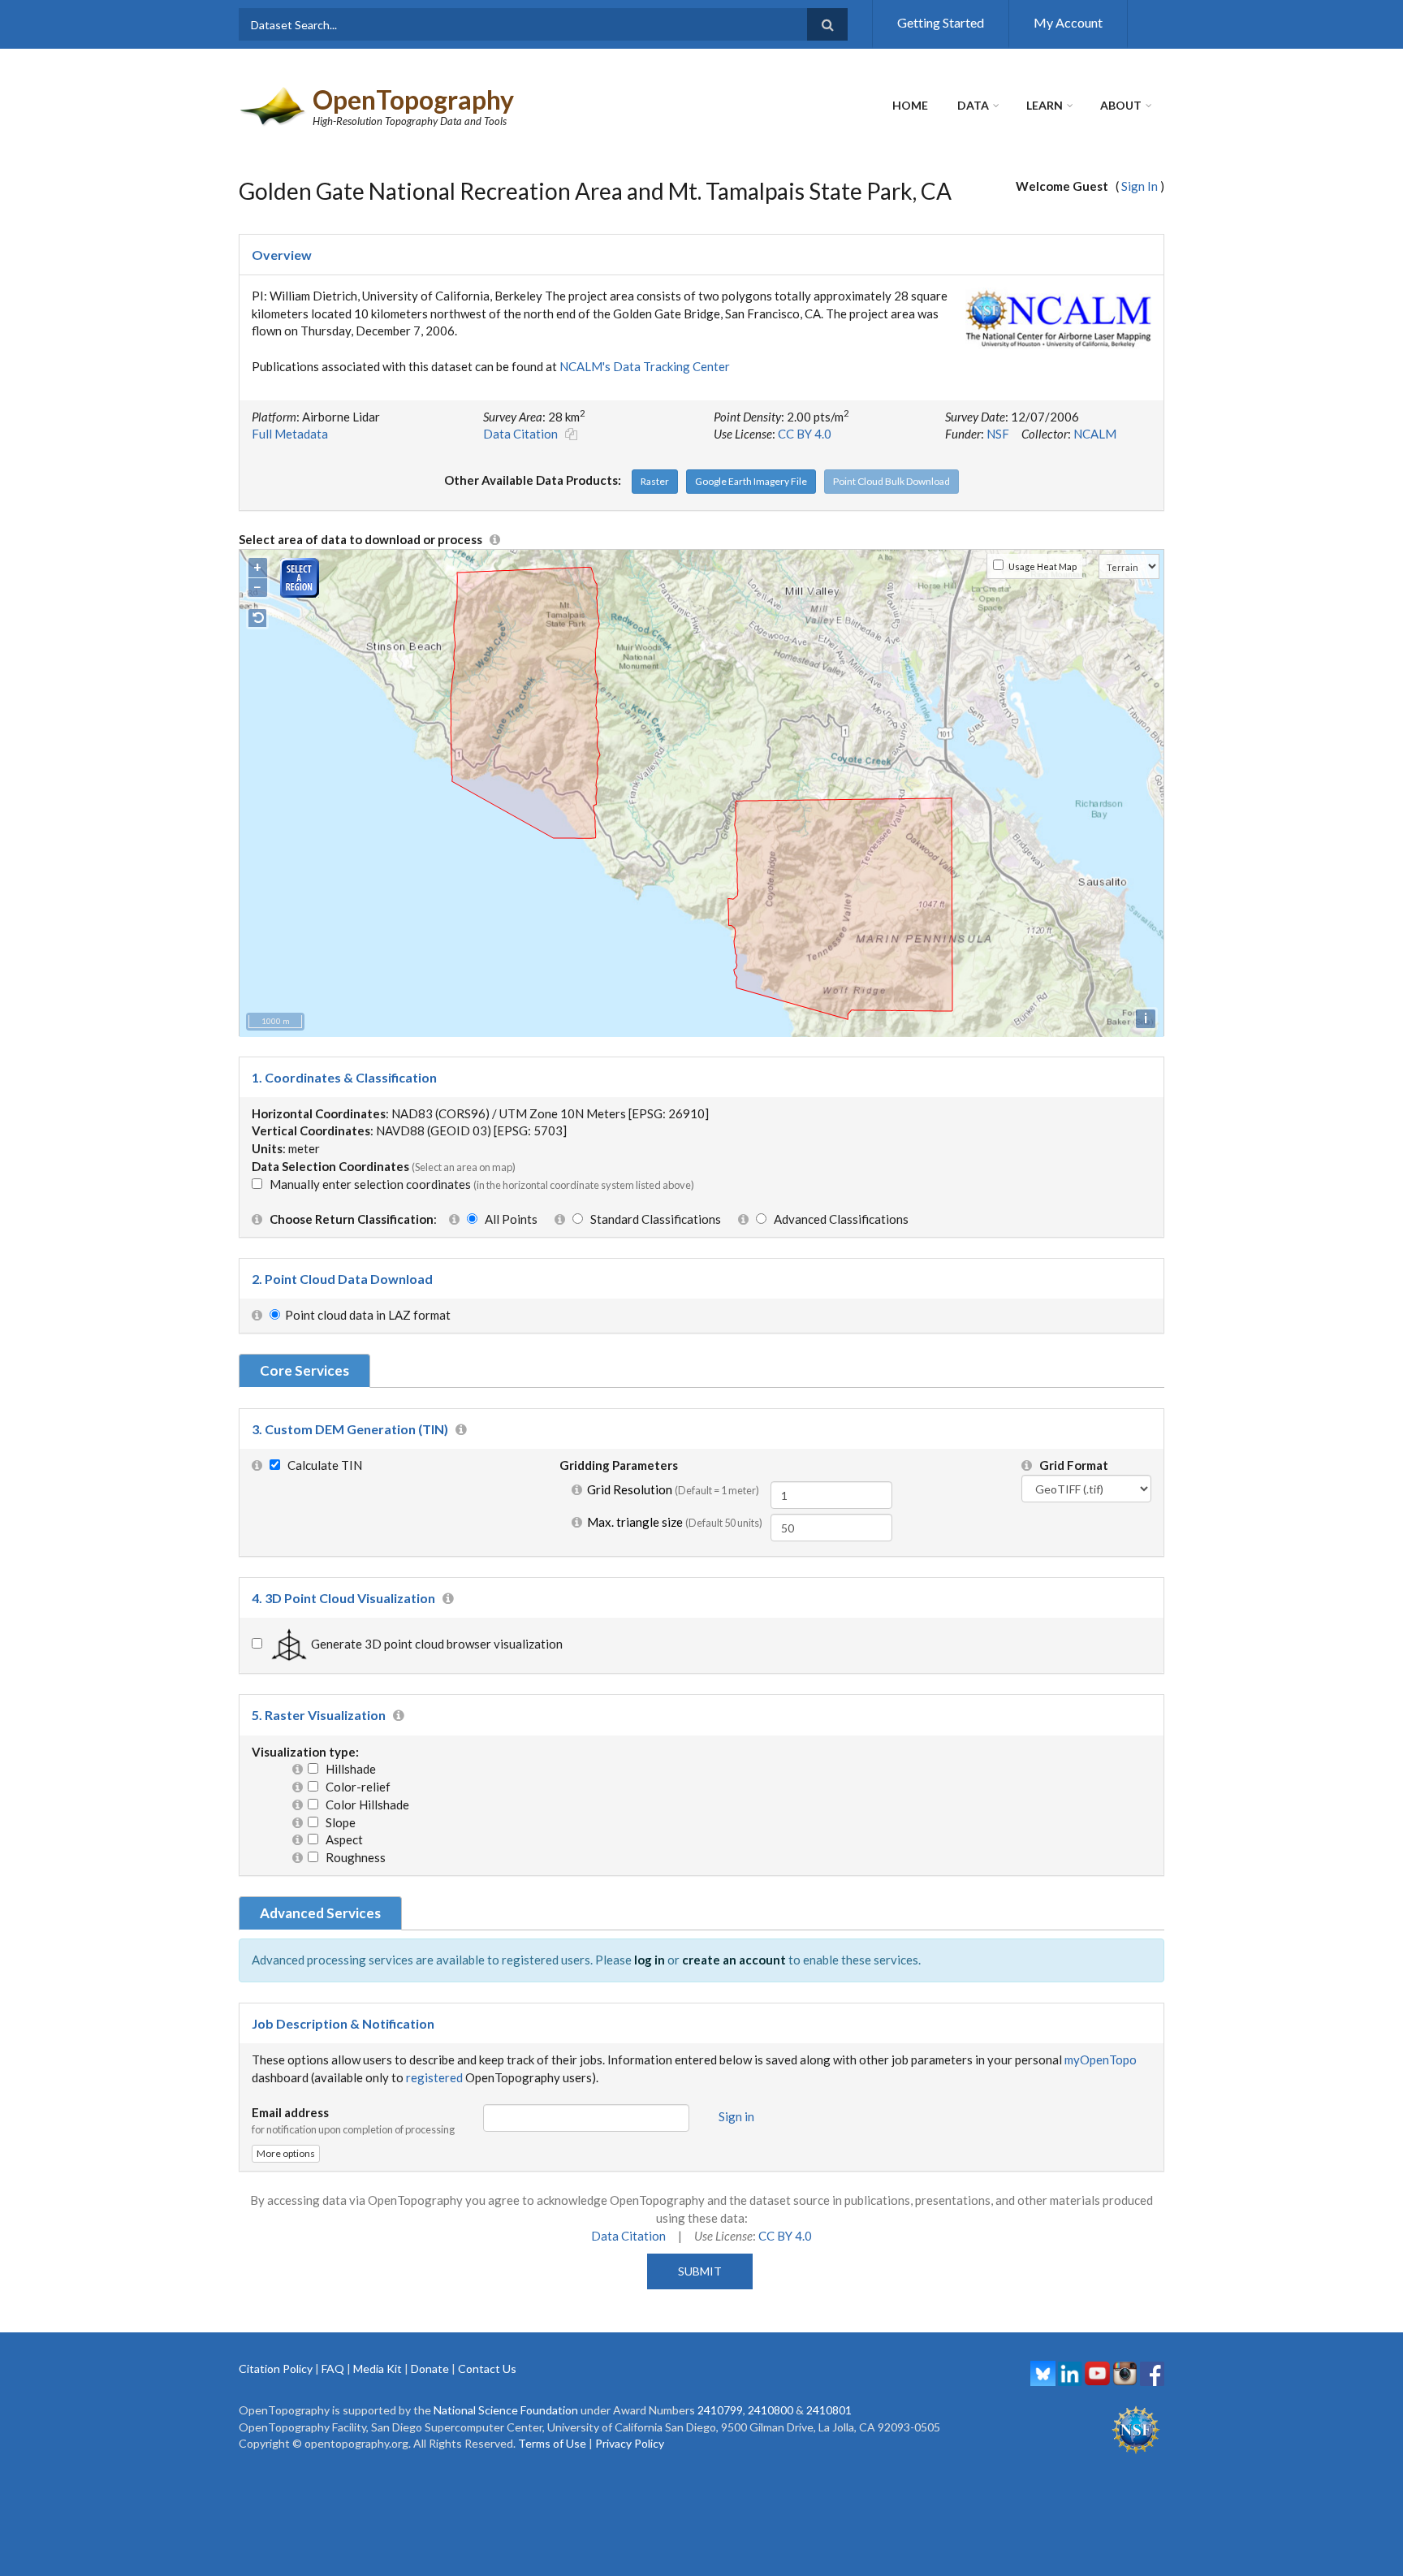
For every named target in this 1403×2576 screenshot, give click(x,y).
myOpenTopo (1101, 2060)
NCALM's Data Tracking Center (645, 366)
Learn (1045, 105)
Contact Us (487, 2369)
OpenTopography (413, 99)
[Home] (274, 105)
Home (910, 105)
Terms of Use (552, 2443)
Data (973, 105)
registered (434, 2077)
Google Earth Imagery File (751, 481)
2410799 (720, 2410)
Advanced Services (320, 1913)
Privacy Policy (630, 2443)
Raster (655, 481)
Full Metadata (290, 434)
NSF (998, 434)
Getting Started (941, 22)
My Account (1068, 22)
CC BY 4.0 (805, 434)
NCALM (1095, 434)
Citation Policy (276, 2369)
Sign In (1140, 186)
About (1121, 105)
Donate (430, 2369)
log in (650, 1960)
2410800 (771, 2410)
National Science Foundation (506, 2410)
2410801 (829, 2410)
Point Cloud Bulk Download (891, 481)
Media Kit (378, 2369)
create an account (734, 1960)
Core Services (304, 1370)
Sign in (736, 2116)
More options (286, 2153)
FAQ (333, 2369)
